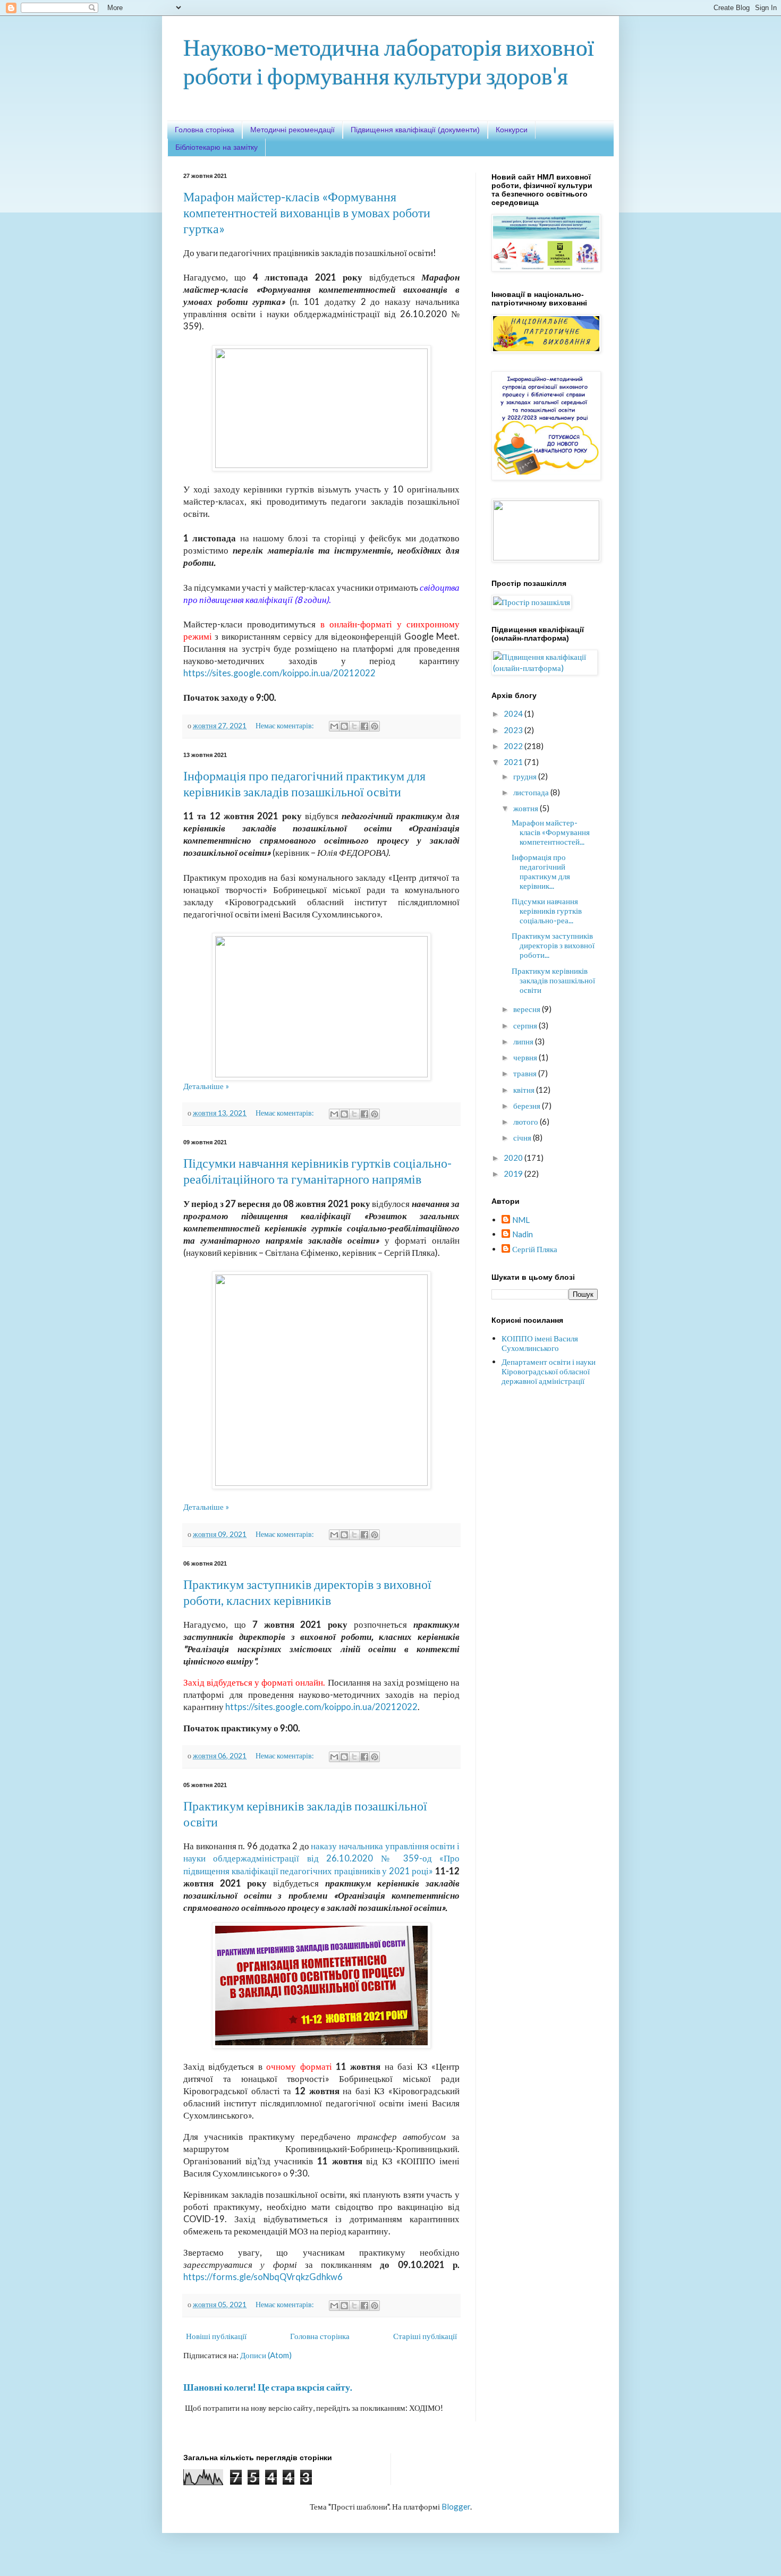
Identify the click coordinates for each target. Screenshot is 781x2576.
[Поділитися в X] (354, 726)
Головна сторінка (205, 130)
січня (523, 1137)
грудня (526, 776)
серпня (526, 1025)
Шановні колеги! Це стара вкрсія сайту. (268, 2387)
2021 (514, 762)
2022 (514, 746)
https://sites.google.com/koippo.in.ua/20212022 (279, 673)
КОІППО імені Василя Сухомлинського (540, 1343)
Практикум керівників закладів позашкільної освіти (553, 980)
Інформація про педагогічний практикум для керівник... (541, 871)
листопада (532, 792)
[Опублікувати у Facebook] (364, 726)
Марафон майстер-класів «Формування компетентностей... (551, 832)
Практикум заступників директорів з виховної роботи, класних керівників (307, 1592)
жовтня (527, 808)
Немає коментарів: (285, 726)
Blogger (456, 2506)
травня (526, 1073)
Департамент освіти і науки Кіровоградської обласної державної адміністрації (549, 1371)
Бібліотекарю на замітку (217, 147)
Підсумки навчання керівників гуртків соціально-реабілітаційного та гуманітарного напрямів (317, 1171)
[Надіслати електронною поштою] (334, 726)
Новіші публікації (216, 2336)
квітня (525, 1090)
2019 (514, 1174)
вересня (528, 1009)
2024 (514, 713)
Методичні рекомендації (292, 130)
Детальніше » (206, 1086)
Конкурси (512, 130)
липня (524, 1041)
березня (528, 1106)
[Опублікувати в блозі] (344, 726)
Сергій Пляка (535, 1249)
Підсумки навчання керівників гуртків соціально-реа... (547, 911)
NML (521, 1220)
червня (526, 1057)
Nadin (523, 1234)
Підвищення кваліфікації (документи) (415, 130)
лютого (527, 1121)
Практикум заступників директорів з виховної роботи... (553, 945)
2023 (514, 730)
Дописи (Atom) (266, 2355)
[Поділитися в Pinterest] (375, 726)
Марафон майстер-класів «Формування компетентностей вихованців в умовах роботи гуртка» (307, 212)
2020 (514, 1158)
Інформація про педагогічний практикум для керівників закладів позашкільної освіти (304, 783)
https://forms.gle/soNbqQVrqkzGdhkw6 (263, 2277)
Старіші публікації (425, 2336)
